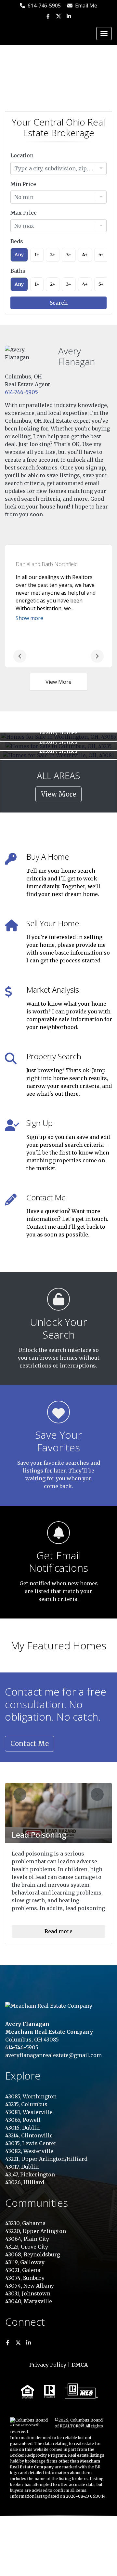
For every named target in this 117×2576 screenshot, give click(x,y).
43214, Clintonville (29, 2135)
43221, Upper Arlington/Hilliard (46, 2159)
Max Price (24, 213)
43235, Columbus (26, 2104)
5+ (101, 255)
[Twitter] (58, 16)
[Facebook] (49, 16)
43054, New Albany (30, 2286)
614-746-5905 (43, 6)
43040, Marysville (29, 2301)
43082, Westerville (29, 2151)
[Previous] (20, 656)
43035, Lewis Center (31, 2143)
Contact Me (30, 1744)
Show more (29, 618)
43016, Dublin (22, 2128)
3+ (69, 255)
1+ (37, 255)
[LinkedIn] (68, 16)
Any (19, 255)
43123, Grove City (27, 2247)
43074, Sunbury (25, 2278)
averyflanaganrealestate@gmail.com (53, 2055)
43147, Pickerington (30, 2174)
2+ (53, 255)
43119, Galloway (25, 2262)
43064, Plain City (27, 2239)
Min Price (23, 184)
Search (59, 303)
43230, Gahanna (25, 2223)
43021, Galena (23, 2270)
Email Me (85, 6)
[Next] (97, 656)
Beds (17, 241)
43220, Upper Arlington (36, 2231)
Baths (18, 271)
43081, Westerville (29, 2112)
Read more (58, 1931)
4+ (85, 255)
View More (58, 682)
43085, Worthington (31, 2096)
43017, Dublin (22, 2167)
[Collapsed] (104, 33)
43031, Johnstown (28, 2293)
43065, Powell (23, 2120)
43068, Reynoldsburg (33, 2254)
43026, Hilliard (25, 2182)
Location (22, 155)
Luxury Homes (58, 732)
